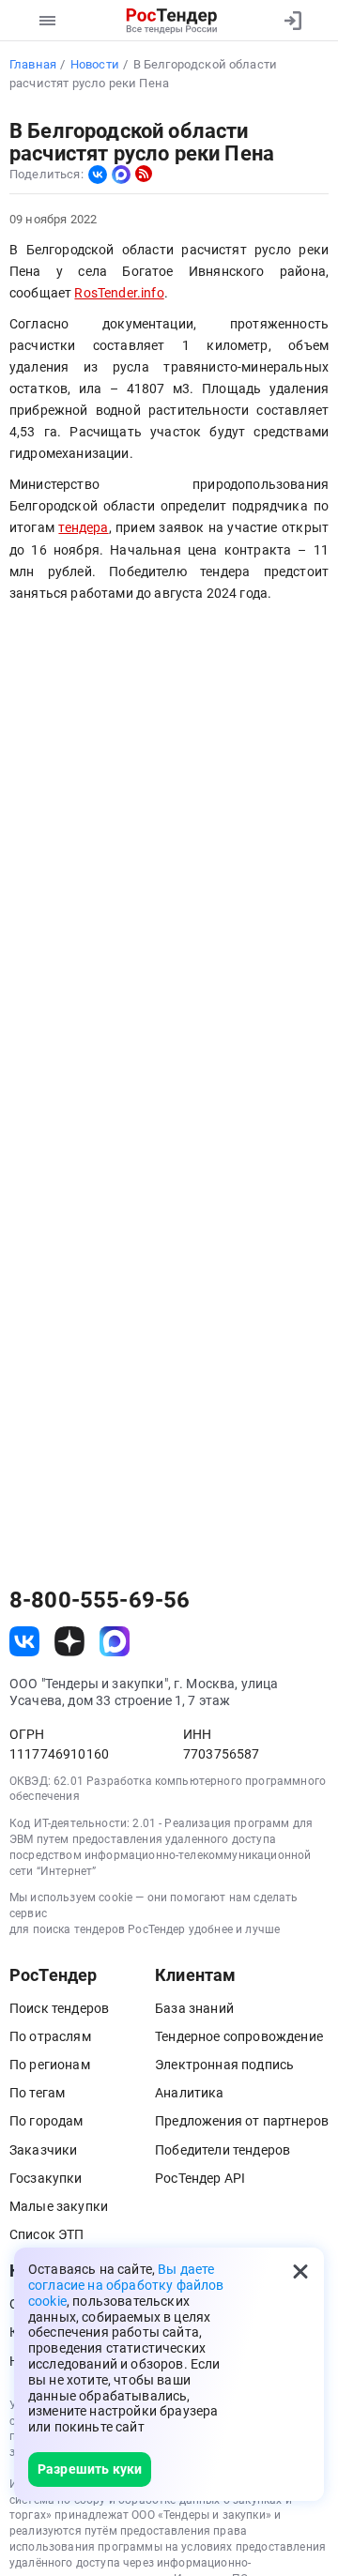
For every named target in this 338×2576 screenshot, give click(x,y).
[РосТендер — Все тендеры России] (171, 21)
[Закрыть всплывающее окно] (300, 2271)
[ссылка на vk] (24, 1641)
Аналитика (189, 2093)
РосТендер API (200, 2178)
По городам (46, 2121)
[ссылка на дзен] (69, 1641)
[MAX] (121, 175)
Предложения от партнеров (242, 2121)
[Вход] (293, 21)
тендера (83, 528)
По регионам (50, 2065)
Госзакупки (46, 2178)
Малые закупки (59, 2206)
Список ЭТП (47, 2234)
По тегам (37, 2093)
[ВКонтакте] (98, 175)
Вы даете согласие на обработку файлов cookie (126, 2285)
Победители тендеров (223, 2150)
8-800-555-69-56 (100, 1600)
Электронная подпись (224, 2065)
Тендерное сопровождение (239, 2036)
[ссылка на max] (115, 1641)
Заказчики (43, 2150)
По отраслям (50, 2036)
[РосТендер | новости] (144, 174)
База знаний (194, 2008)
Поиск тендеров (59, 2008)
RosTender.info (119, 293)
